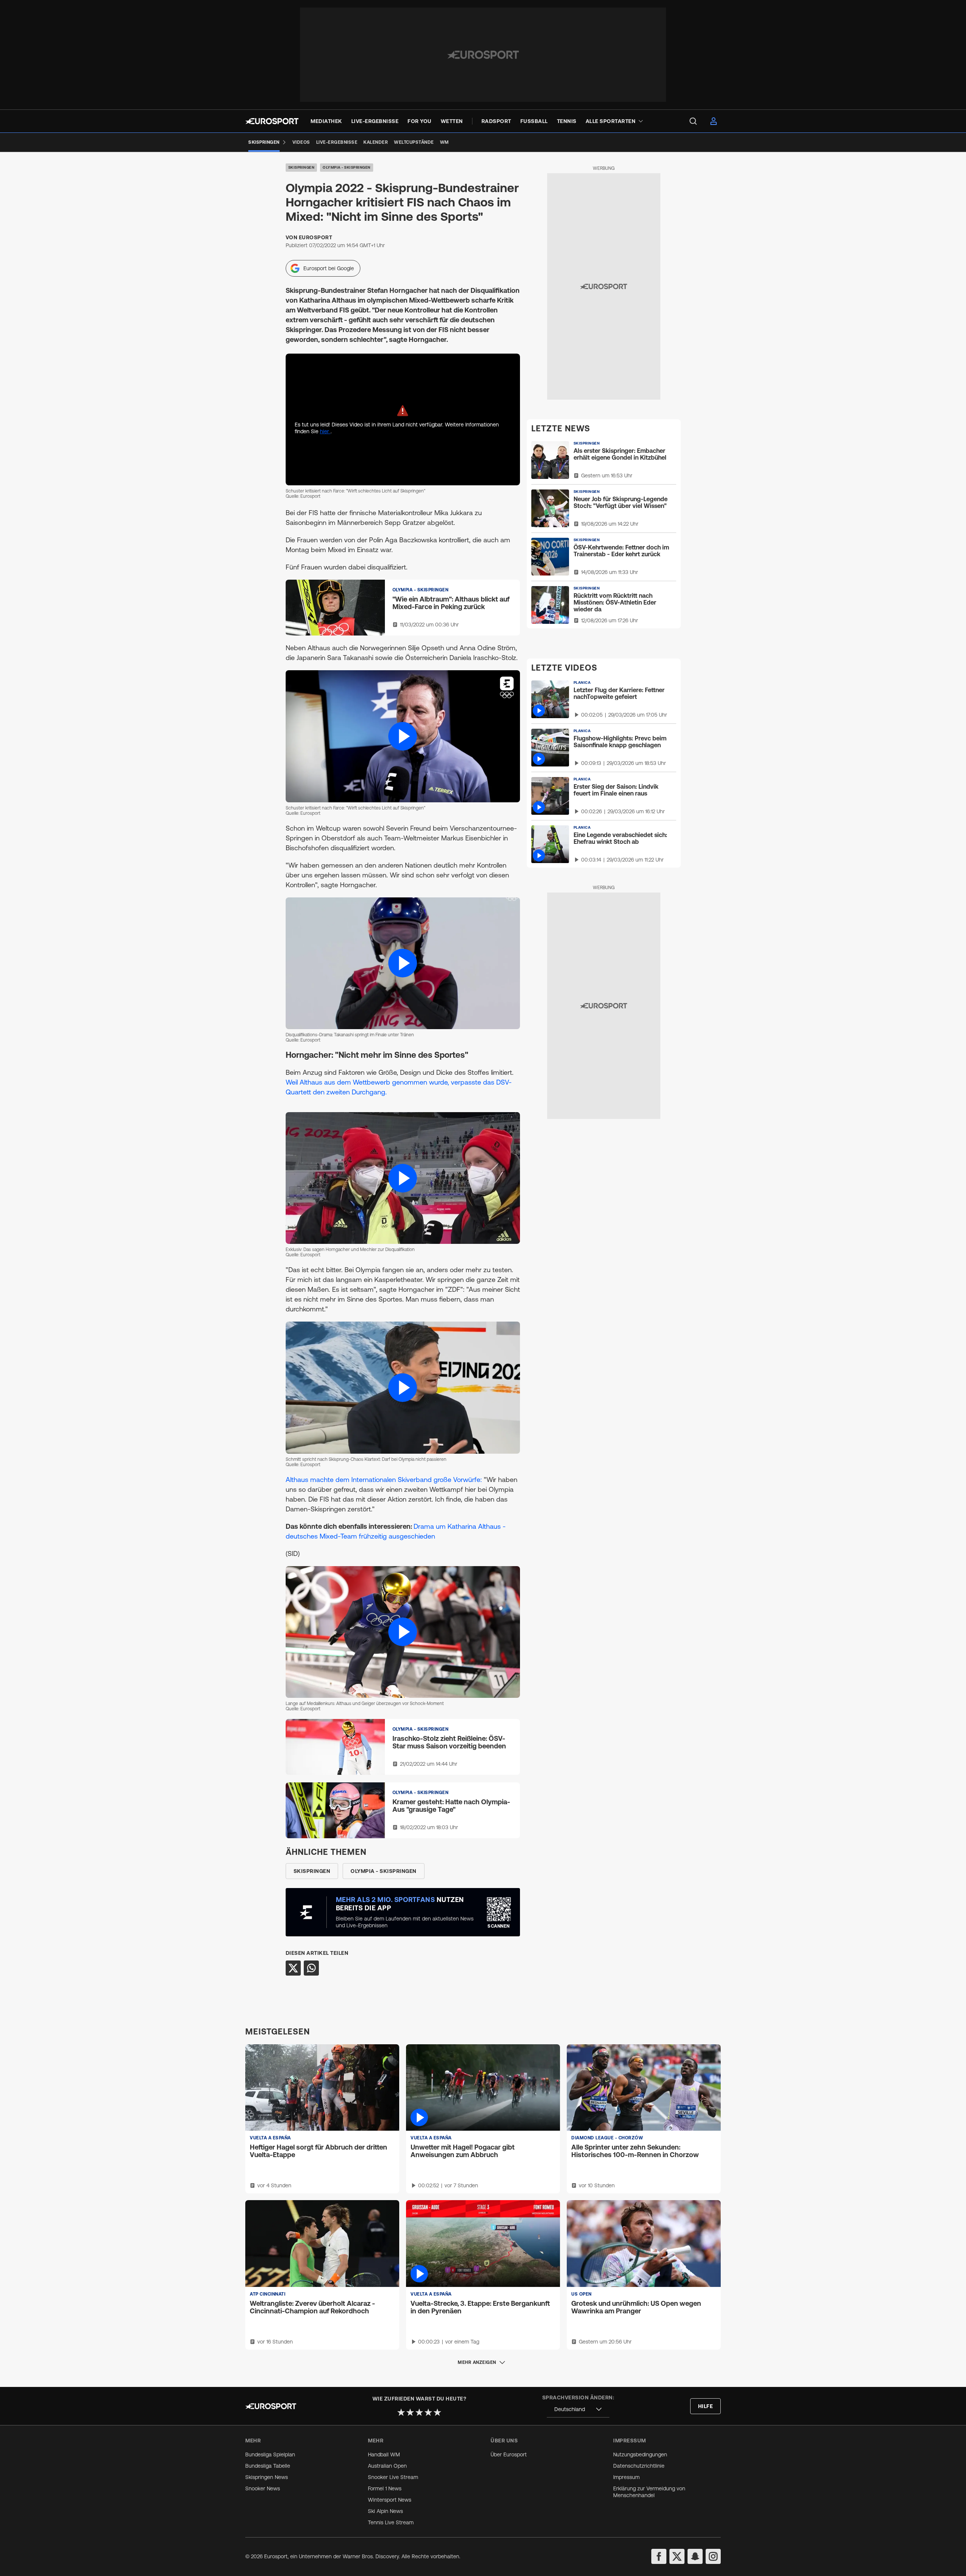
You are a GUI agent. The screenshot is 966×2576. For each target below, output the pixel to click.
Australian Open (387, 2466)
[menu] (693, 121)
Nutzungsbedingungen (640, 2454)
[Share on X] (293, 1968)
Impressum (626, 2477)
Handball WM (384, 2454)
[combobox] (578, 2409)
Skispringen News (267, 2477)
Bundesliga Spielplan (270, 2454)
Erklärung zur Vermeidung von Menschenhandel (649, 2492)
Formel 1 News (385, 2488)
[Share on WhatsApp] (311, 1968)
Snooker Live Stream (393, 2477)
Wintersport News (390, 2500)
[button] (403, 736)
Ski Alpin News (385, 2511)
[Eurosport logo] (272, 121)
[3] (419, 2412)
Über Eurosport (509, 2454)
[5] (437, 2412)
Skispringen (301, 167)
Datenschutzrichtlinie (639, 2466)
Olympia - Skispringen (347, 167)
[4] (428, 2412)
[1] (401, 2412)
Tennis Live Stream (391, 2522)
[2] (410, 2412)
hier (325, 431)
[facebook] (659, 2556)
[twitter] (677, 2556)
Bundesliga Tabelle (268, 2466)
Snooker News (263, 2488)
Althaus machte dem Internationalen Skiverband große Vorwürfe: (384, 1480)
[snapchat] (695, 2556)
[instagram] (713, 2556)
